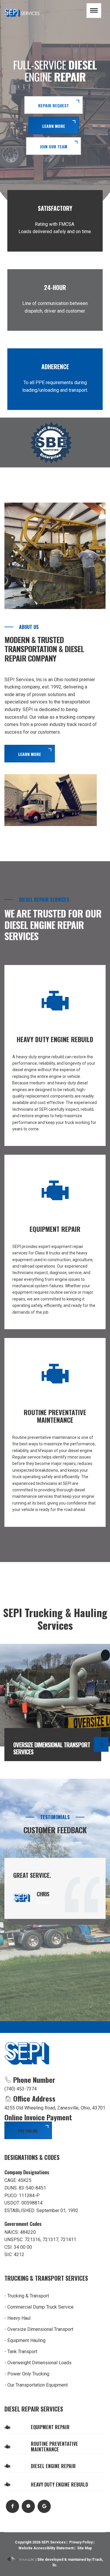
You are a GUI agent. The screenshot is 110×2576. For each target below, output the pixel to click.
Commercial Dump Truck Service (40, 2307)
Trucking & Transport (28, 2296)
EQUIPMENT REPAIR (50, 2427)
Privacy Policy (81, 2542)
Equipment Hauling (26, 2340)
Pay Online (28, 2131)
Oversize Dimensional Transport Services (52, 1748)
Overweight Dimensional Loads (39, 2363)
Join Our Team (54, 146)
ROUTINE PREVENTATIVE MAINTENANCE (54, 2447)
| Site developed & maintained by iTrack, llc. (69, 2562)
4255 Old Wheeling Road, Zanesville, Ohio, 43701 (55, 2108)
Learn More (30, 754)
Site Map (84, 2548)
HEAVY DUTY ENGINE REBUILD (59, 2485)
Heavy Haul (19, 2318)
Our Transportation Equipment (38, 2385)
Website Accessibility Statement (46, 2548)
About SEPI (54, 108)
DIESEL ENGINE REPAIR (53, 2466)
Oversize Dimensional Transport (40, 2329)
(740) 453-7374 (21, 2089)
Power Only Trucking (28, 2374)
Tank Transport (22, 2352)
